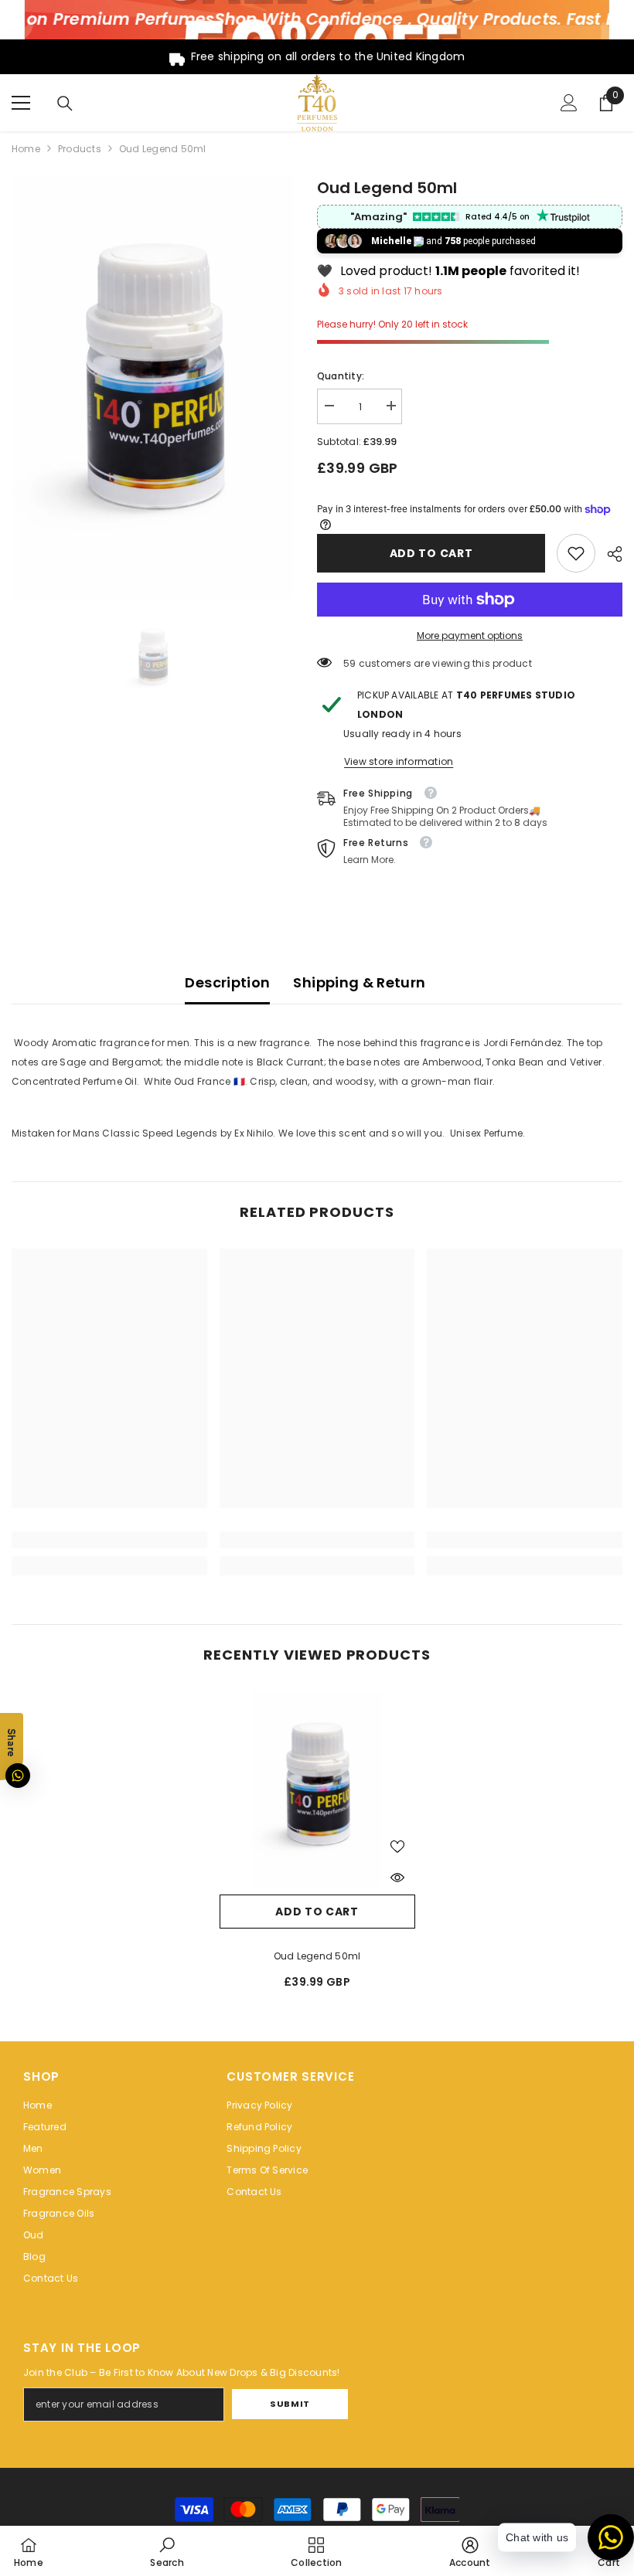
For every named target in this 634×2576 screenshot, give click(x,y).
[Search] (65, 104)
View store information (399, 761)
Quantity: (341, 376)
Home (26, 149)
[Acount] (569, 103)
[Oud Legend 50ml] (317, 1789)
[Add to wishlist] (397, 1846)
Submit (290, 2404)
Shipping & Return (359, 982)
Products (80, 149)
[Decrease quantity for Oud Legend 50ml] (329, 406)
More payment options (470, 636)
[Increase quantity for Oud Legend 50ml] (390, 406)
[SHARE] (609, 554)
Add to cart (431, 553)
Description (227, 982)
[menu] (21, 103)
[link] (576, 553)
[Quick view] (397, 1878)
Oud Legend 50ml (317, 1956)
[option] (153, 388)
